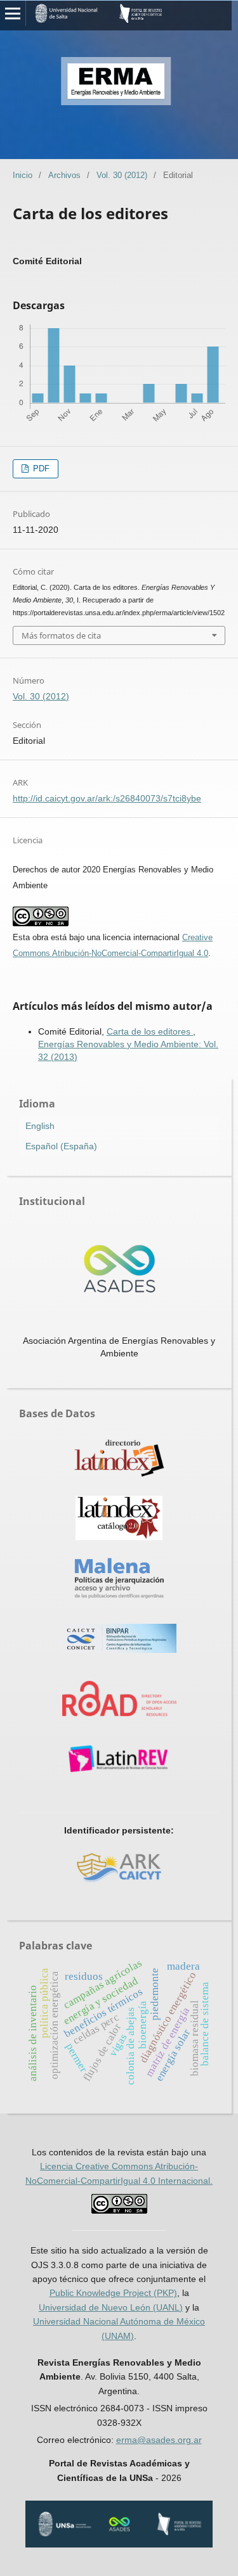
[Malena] (119, 1580)
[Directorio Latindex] (119, 1459)
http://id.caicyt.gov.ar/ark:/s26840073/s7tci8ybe (107, 798)
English (40, 1126)
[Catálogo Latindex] (119, 1520)
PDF (40, 469)
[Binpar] (119, 1640)
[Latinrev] (119, 1760)
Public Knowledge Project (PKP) (113, 2293)
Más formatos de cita (61, 635)
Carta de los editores (150, 1031)
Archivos (64, 175)
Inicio (23, 175)
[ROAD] (119, 1700)
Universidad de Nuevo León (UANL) (111, 2307)
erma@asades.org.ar (159, 2440)
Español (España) (61, 1146)
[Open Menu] (13, 13)
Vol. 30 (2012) (122, 175)
